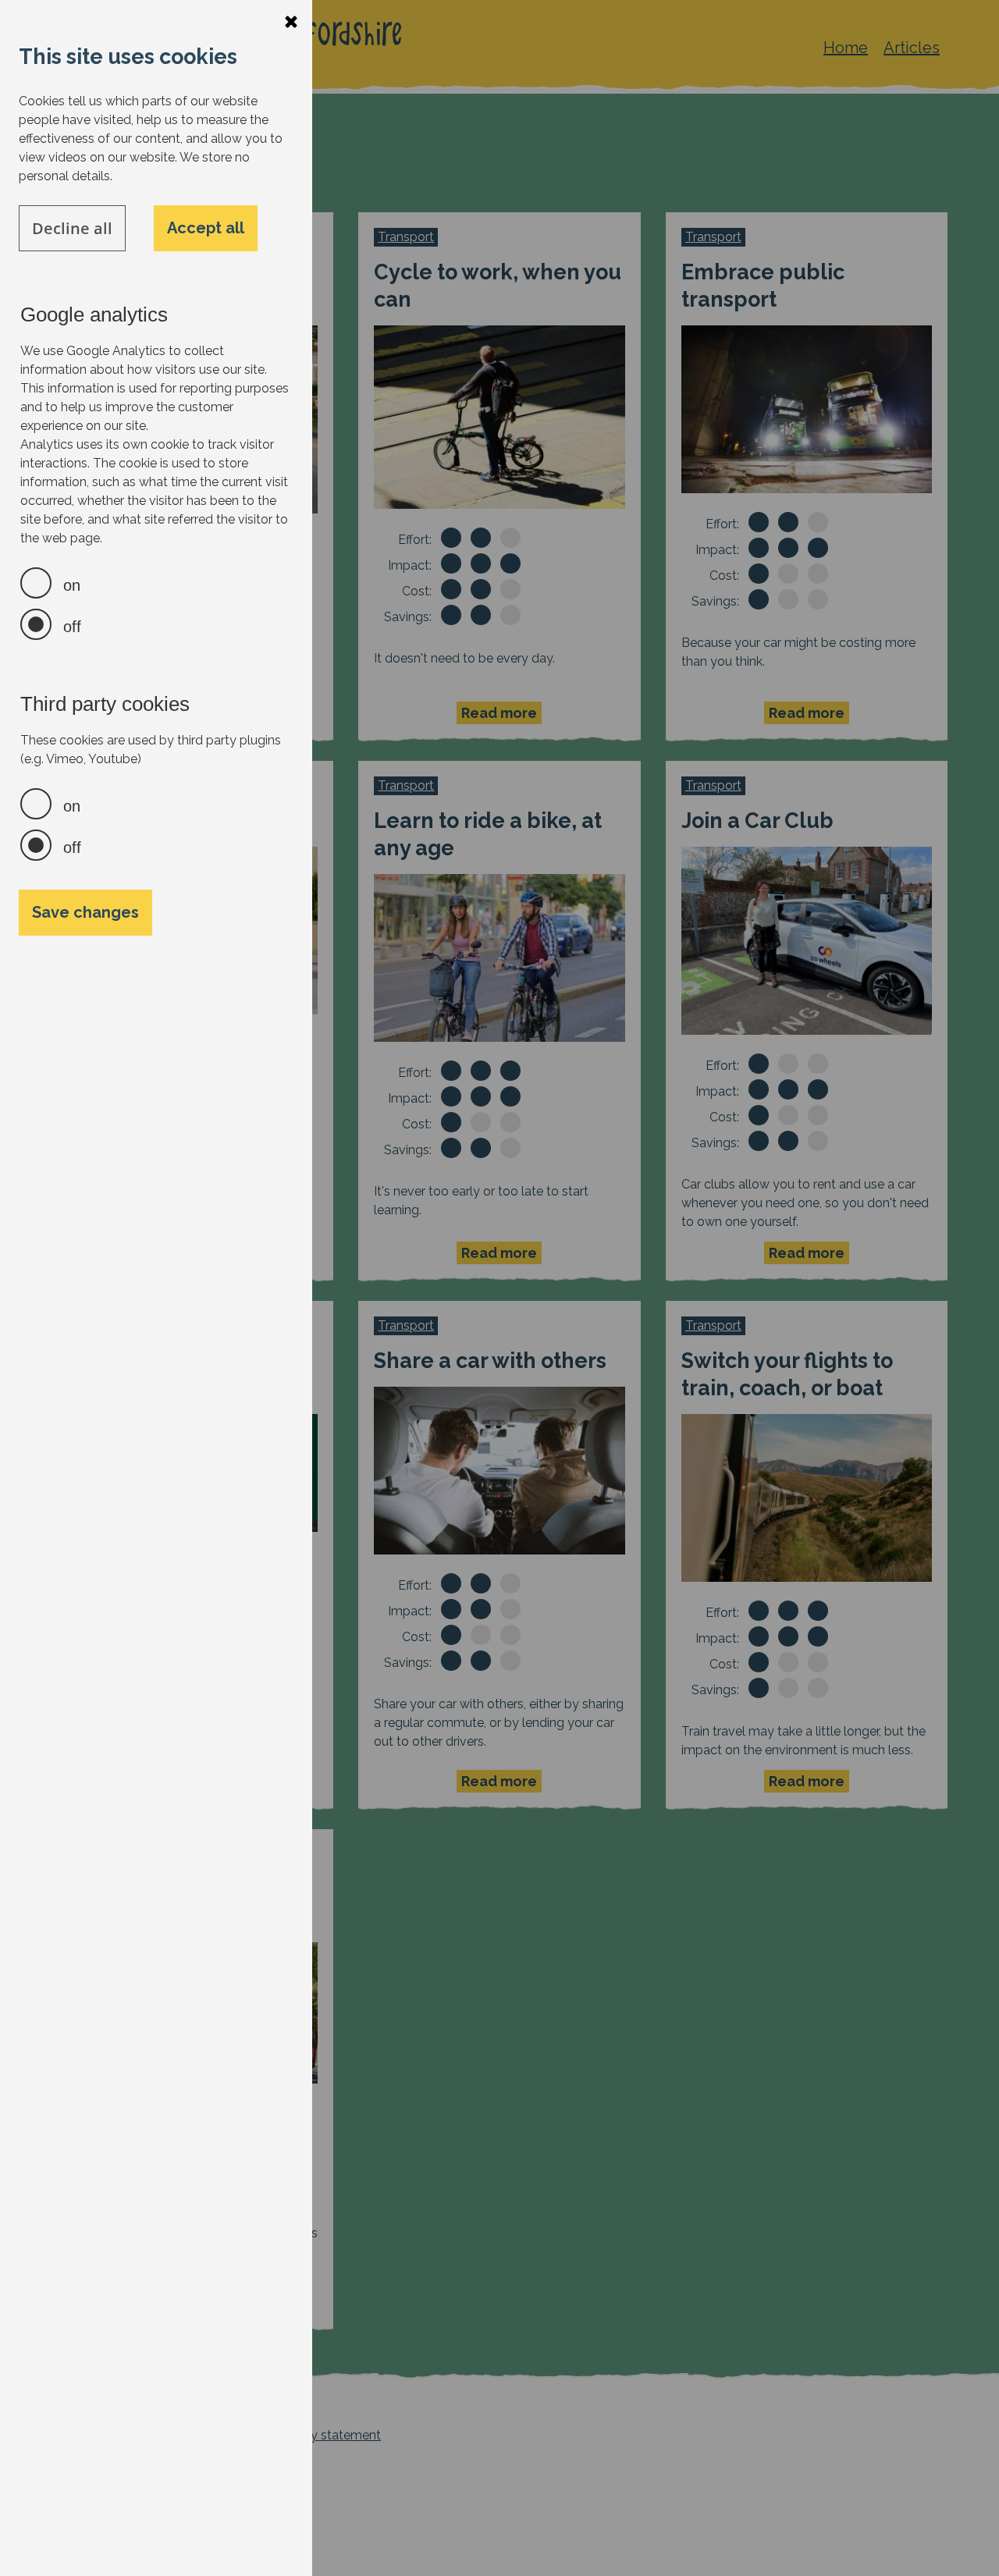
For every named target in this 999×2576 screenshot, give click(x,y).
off (72, 627)
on (72, 585)
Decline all (72, 228)
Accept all (206, 228)
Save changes (85, 912)
